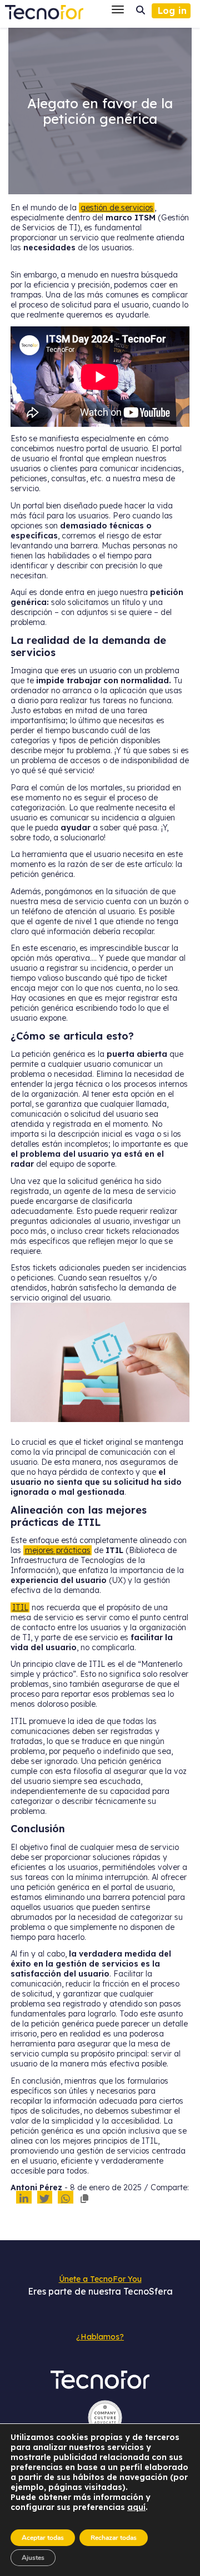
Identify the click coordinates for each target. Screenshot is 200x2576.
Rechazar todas (114, 2538)
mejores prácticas (58, 1550)
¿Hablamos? (100, 2337)
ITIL (20, 1607)
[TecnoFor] (44, 9)
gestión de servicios (117, 208)
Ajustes (33, 2558)
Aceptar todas (43, 2538)
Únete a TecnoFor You (100, 2279)
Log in (172, 11)
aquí (136, 2507)
